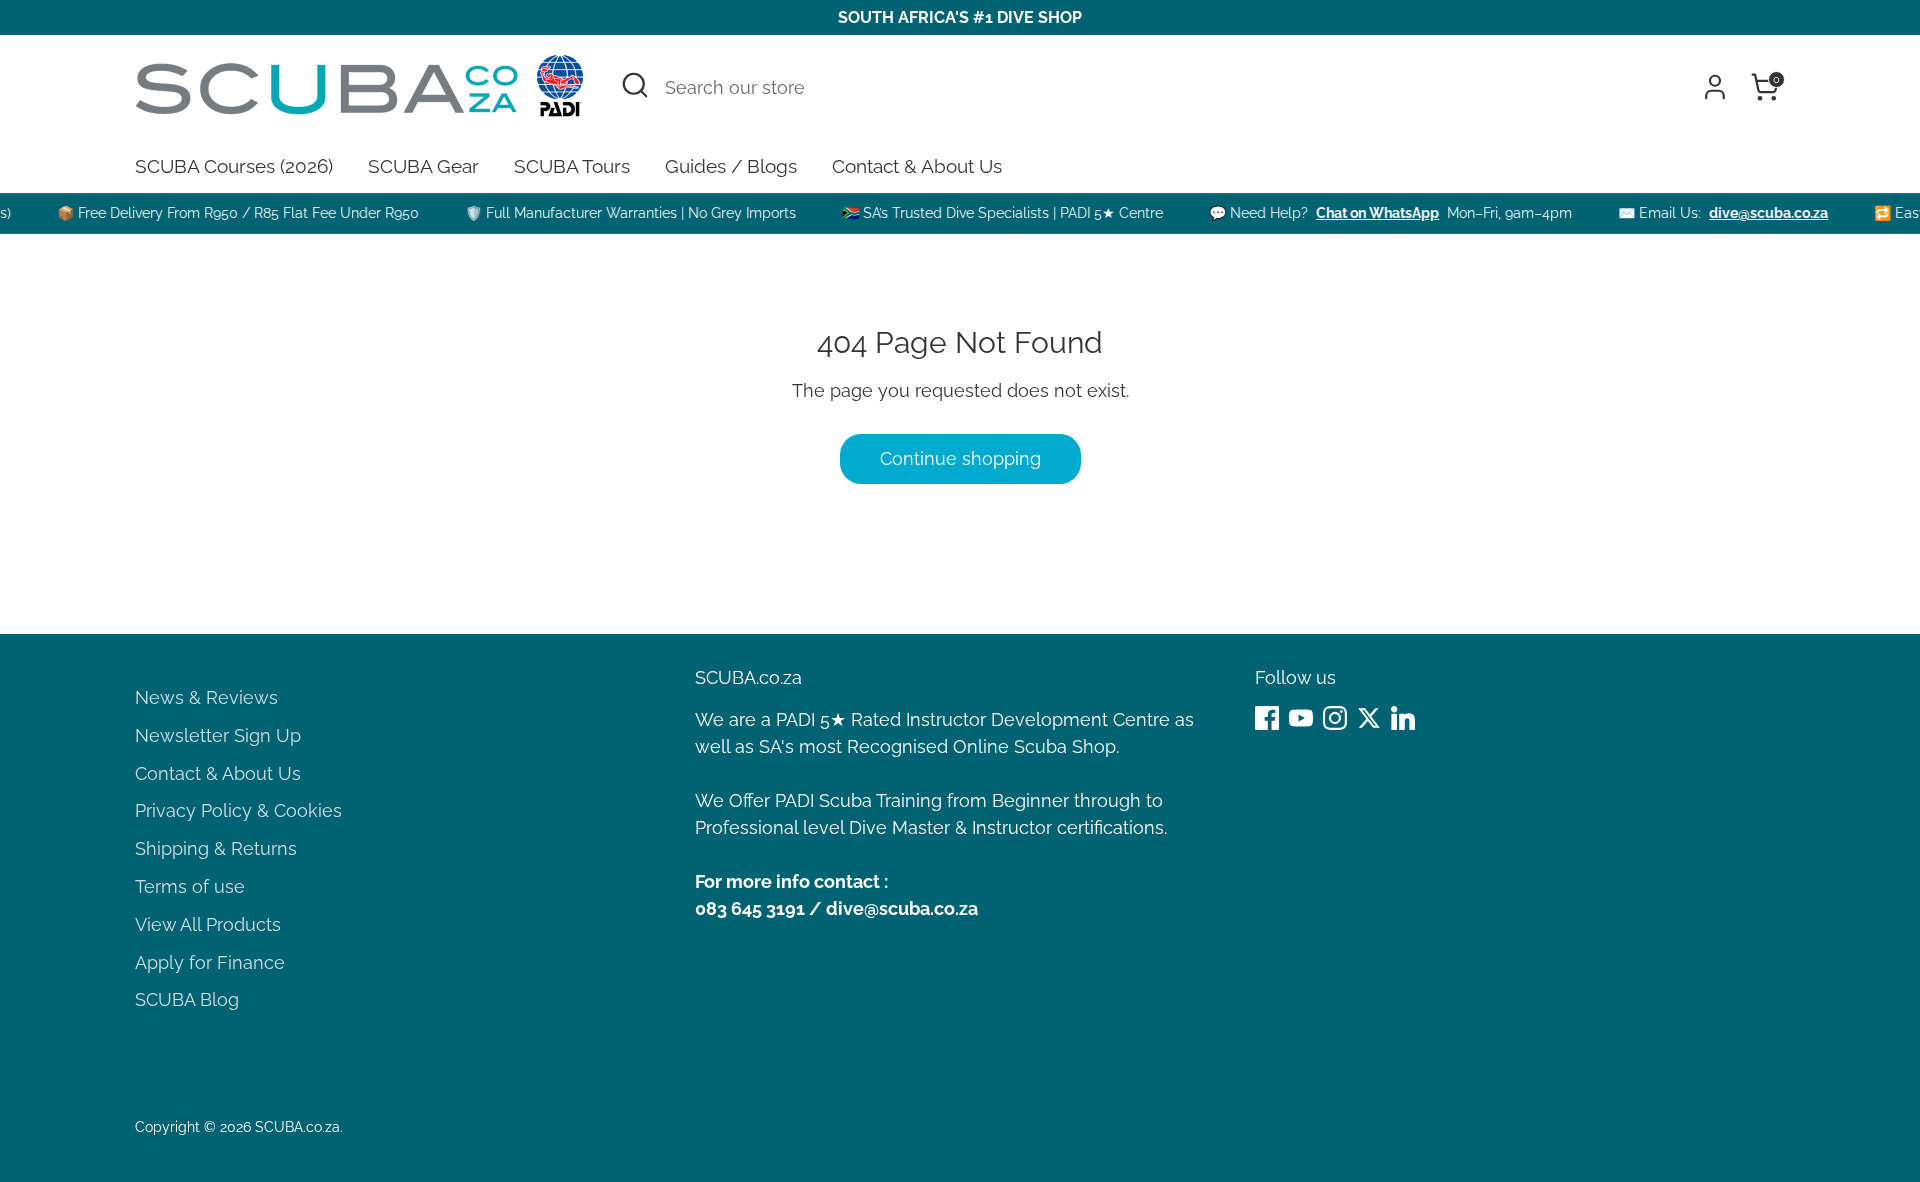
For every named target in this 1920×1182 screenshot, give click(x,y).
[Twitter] (1369, 718)
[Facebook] (1267, 718)
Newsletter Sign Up (218, 735)
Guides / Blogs (731, 166)
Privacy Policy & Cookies (238, 810)
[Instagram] (1335, 718)
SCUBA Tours (572, 166)
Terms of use (190, 886)
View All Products (208, 924)
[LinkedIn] (1403, 718)
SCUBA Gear (423, 166)
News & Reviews (206, 697)
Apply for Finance (210, 962)
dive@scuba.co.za (1752, 213)
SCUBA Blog (187, 999)
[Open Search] (635, 85)
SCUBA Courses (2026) (234, 166)
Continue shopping (960, 458)
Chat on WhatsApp (1361, 213)
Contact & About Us (917, 166)
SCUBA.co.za (297, 1127)
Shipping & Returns (216, 848)
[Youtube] (1301, 718)
